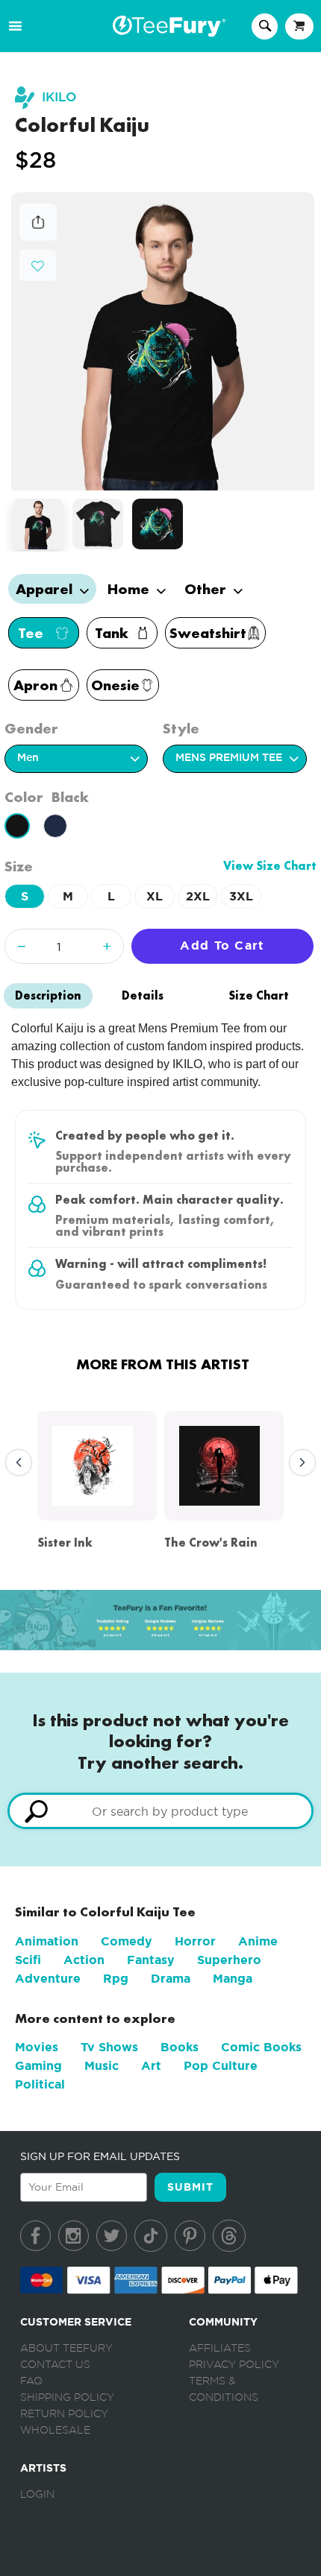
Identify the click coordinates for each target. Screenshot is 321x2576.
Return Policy (64, 2414)
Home (130, 589)
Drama (171, 1979)
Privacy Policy (234, 2365)
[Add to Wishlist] (38, 266)
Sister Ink (65, 1543)
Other (207, 589)
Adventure (48, 1979)
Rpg (116, 1979)
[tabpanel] (163, 342)
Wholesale (55, 2431)
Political (40, 2084)
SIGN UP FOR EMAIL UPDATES (100, 2156)
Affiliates (220, 2349)
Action (84, 1960)
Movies (37, 2047)
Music (102, 2066)
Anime (258, 1941)
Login (37, 2495)
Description (48, 995)
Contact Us (55, 2365)
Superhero (229, 1960)
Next (299, 1463)
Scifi (28, 1960)
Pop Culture (221, 2066)
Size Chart (259, 995)
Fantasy (151, 1960)
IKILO (59, 97)
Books (180, 2047)
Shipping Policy (67, 2398)
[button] (38, 264)
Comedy (127, 1941)
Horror (195, 1941)
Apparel (46, 589)
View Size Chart (270, 866)
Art (151, 2066)
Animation (47, 1941)
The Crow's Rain (211, 1543)
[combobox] (160, 1811)
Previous (15, 1463)
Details (143, 995)
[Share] (38, 237)
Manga (233, 1979)
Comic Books (261, 2047)
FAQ (31, 2381)
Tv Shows (109, 2047)
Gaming (38, 2066)
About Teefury (66, 2349)
